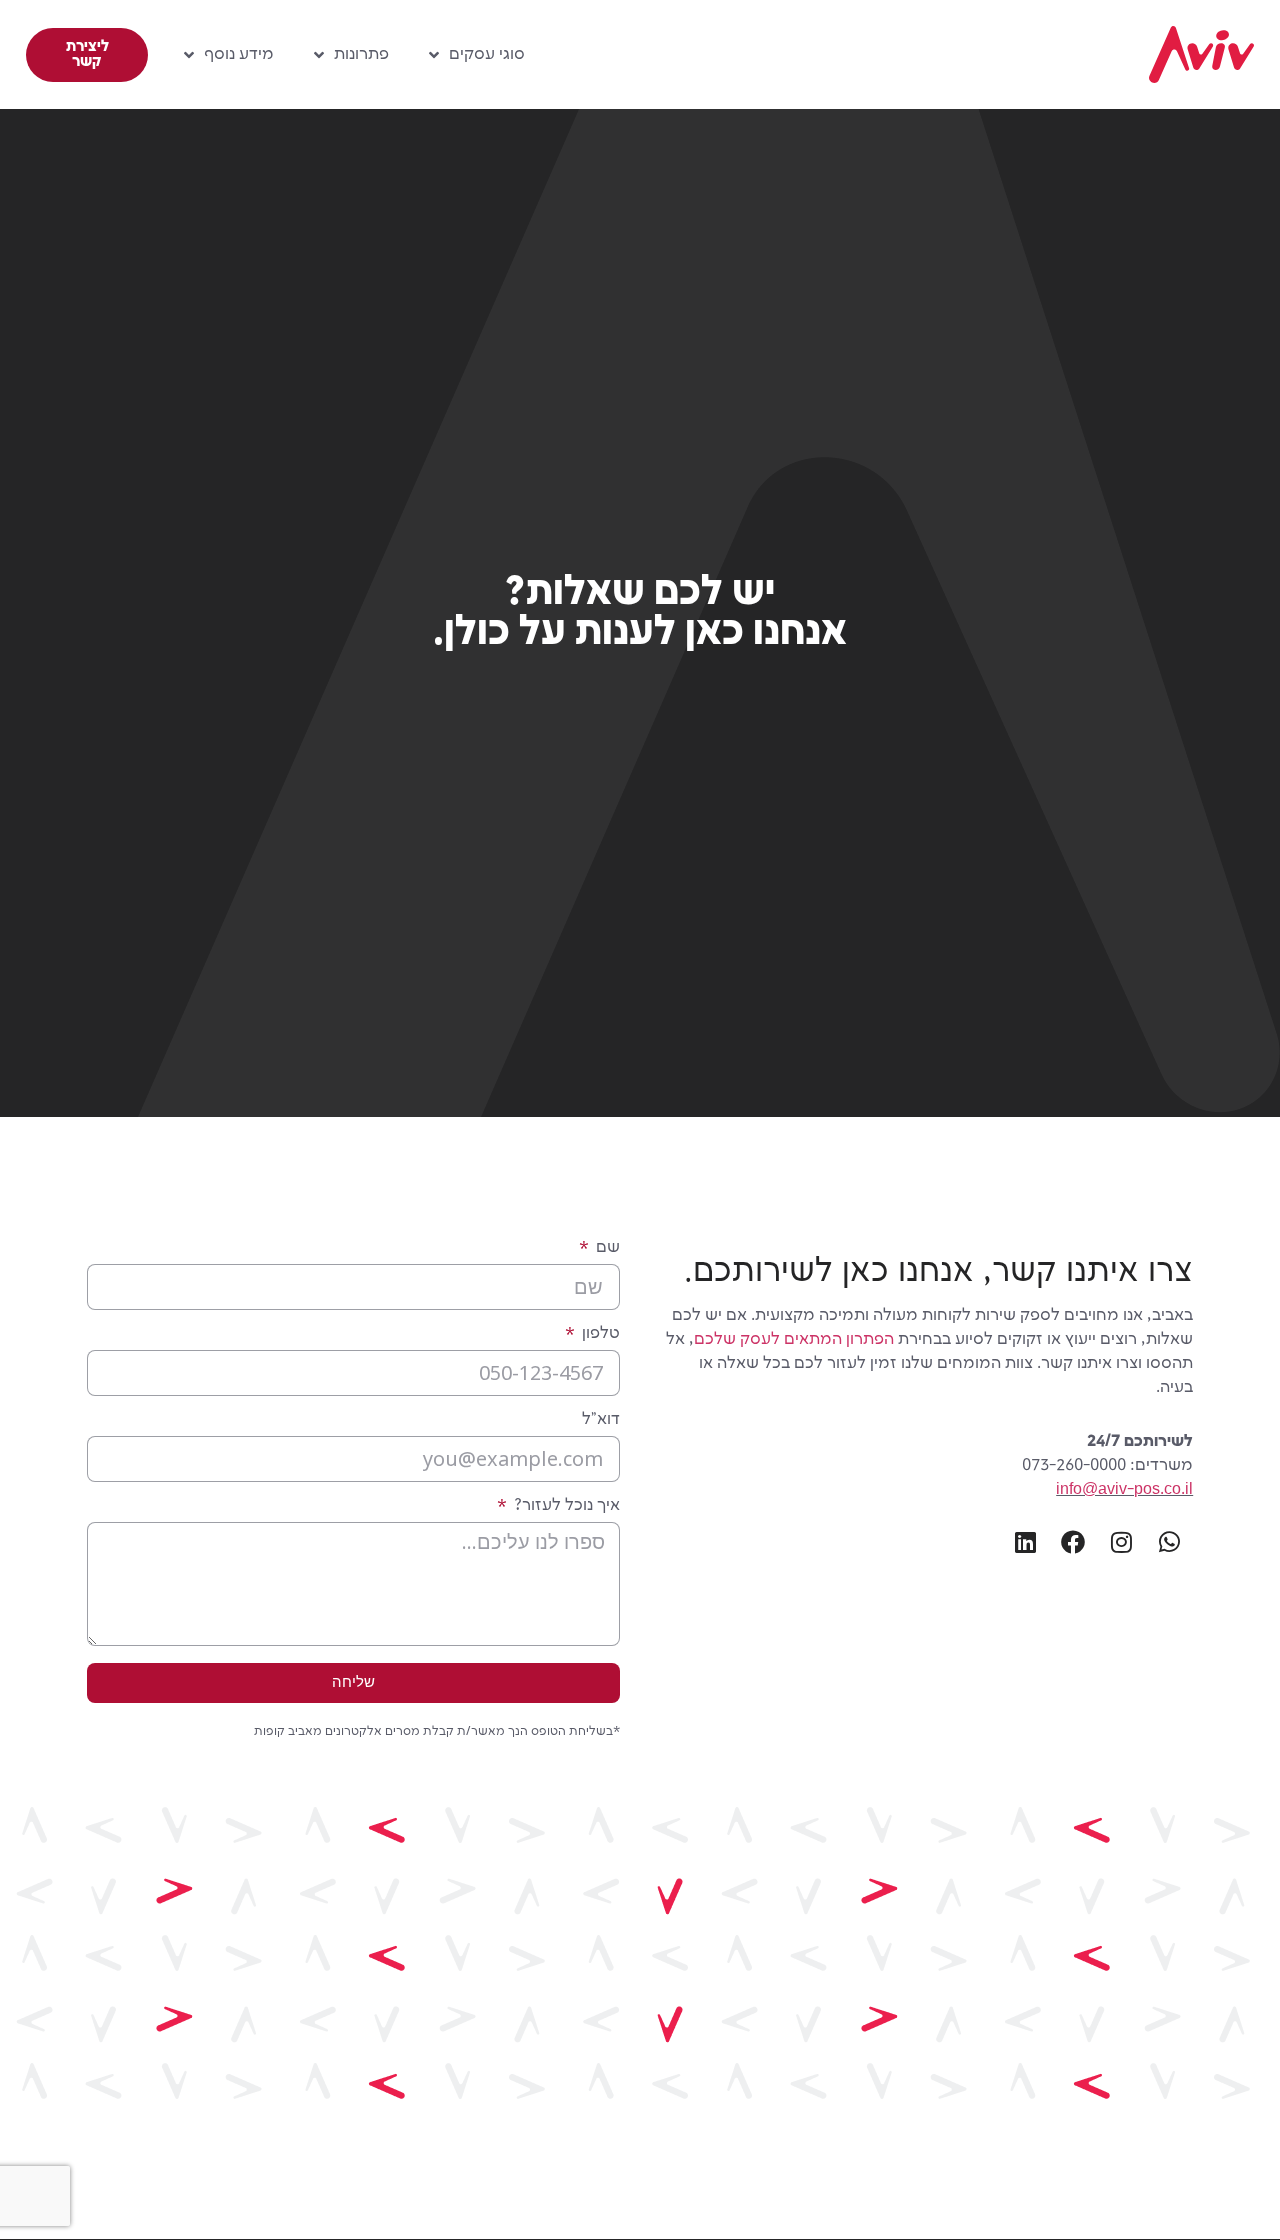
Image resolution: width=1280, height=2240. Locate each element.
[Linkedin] (1025, 1542)
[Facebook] (1073, 1542)
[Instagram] (1121, 1542)
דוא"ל (601, 1420)
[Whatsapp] (1169, 1542)
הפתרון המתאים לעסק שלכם (794, 1339)
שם (606, 1248)
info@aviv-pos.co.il (1124, 1489)
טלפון (599, 1334)
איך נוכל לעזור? (565, 1506)
